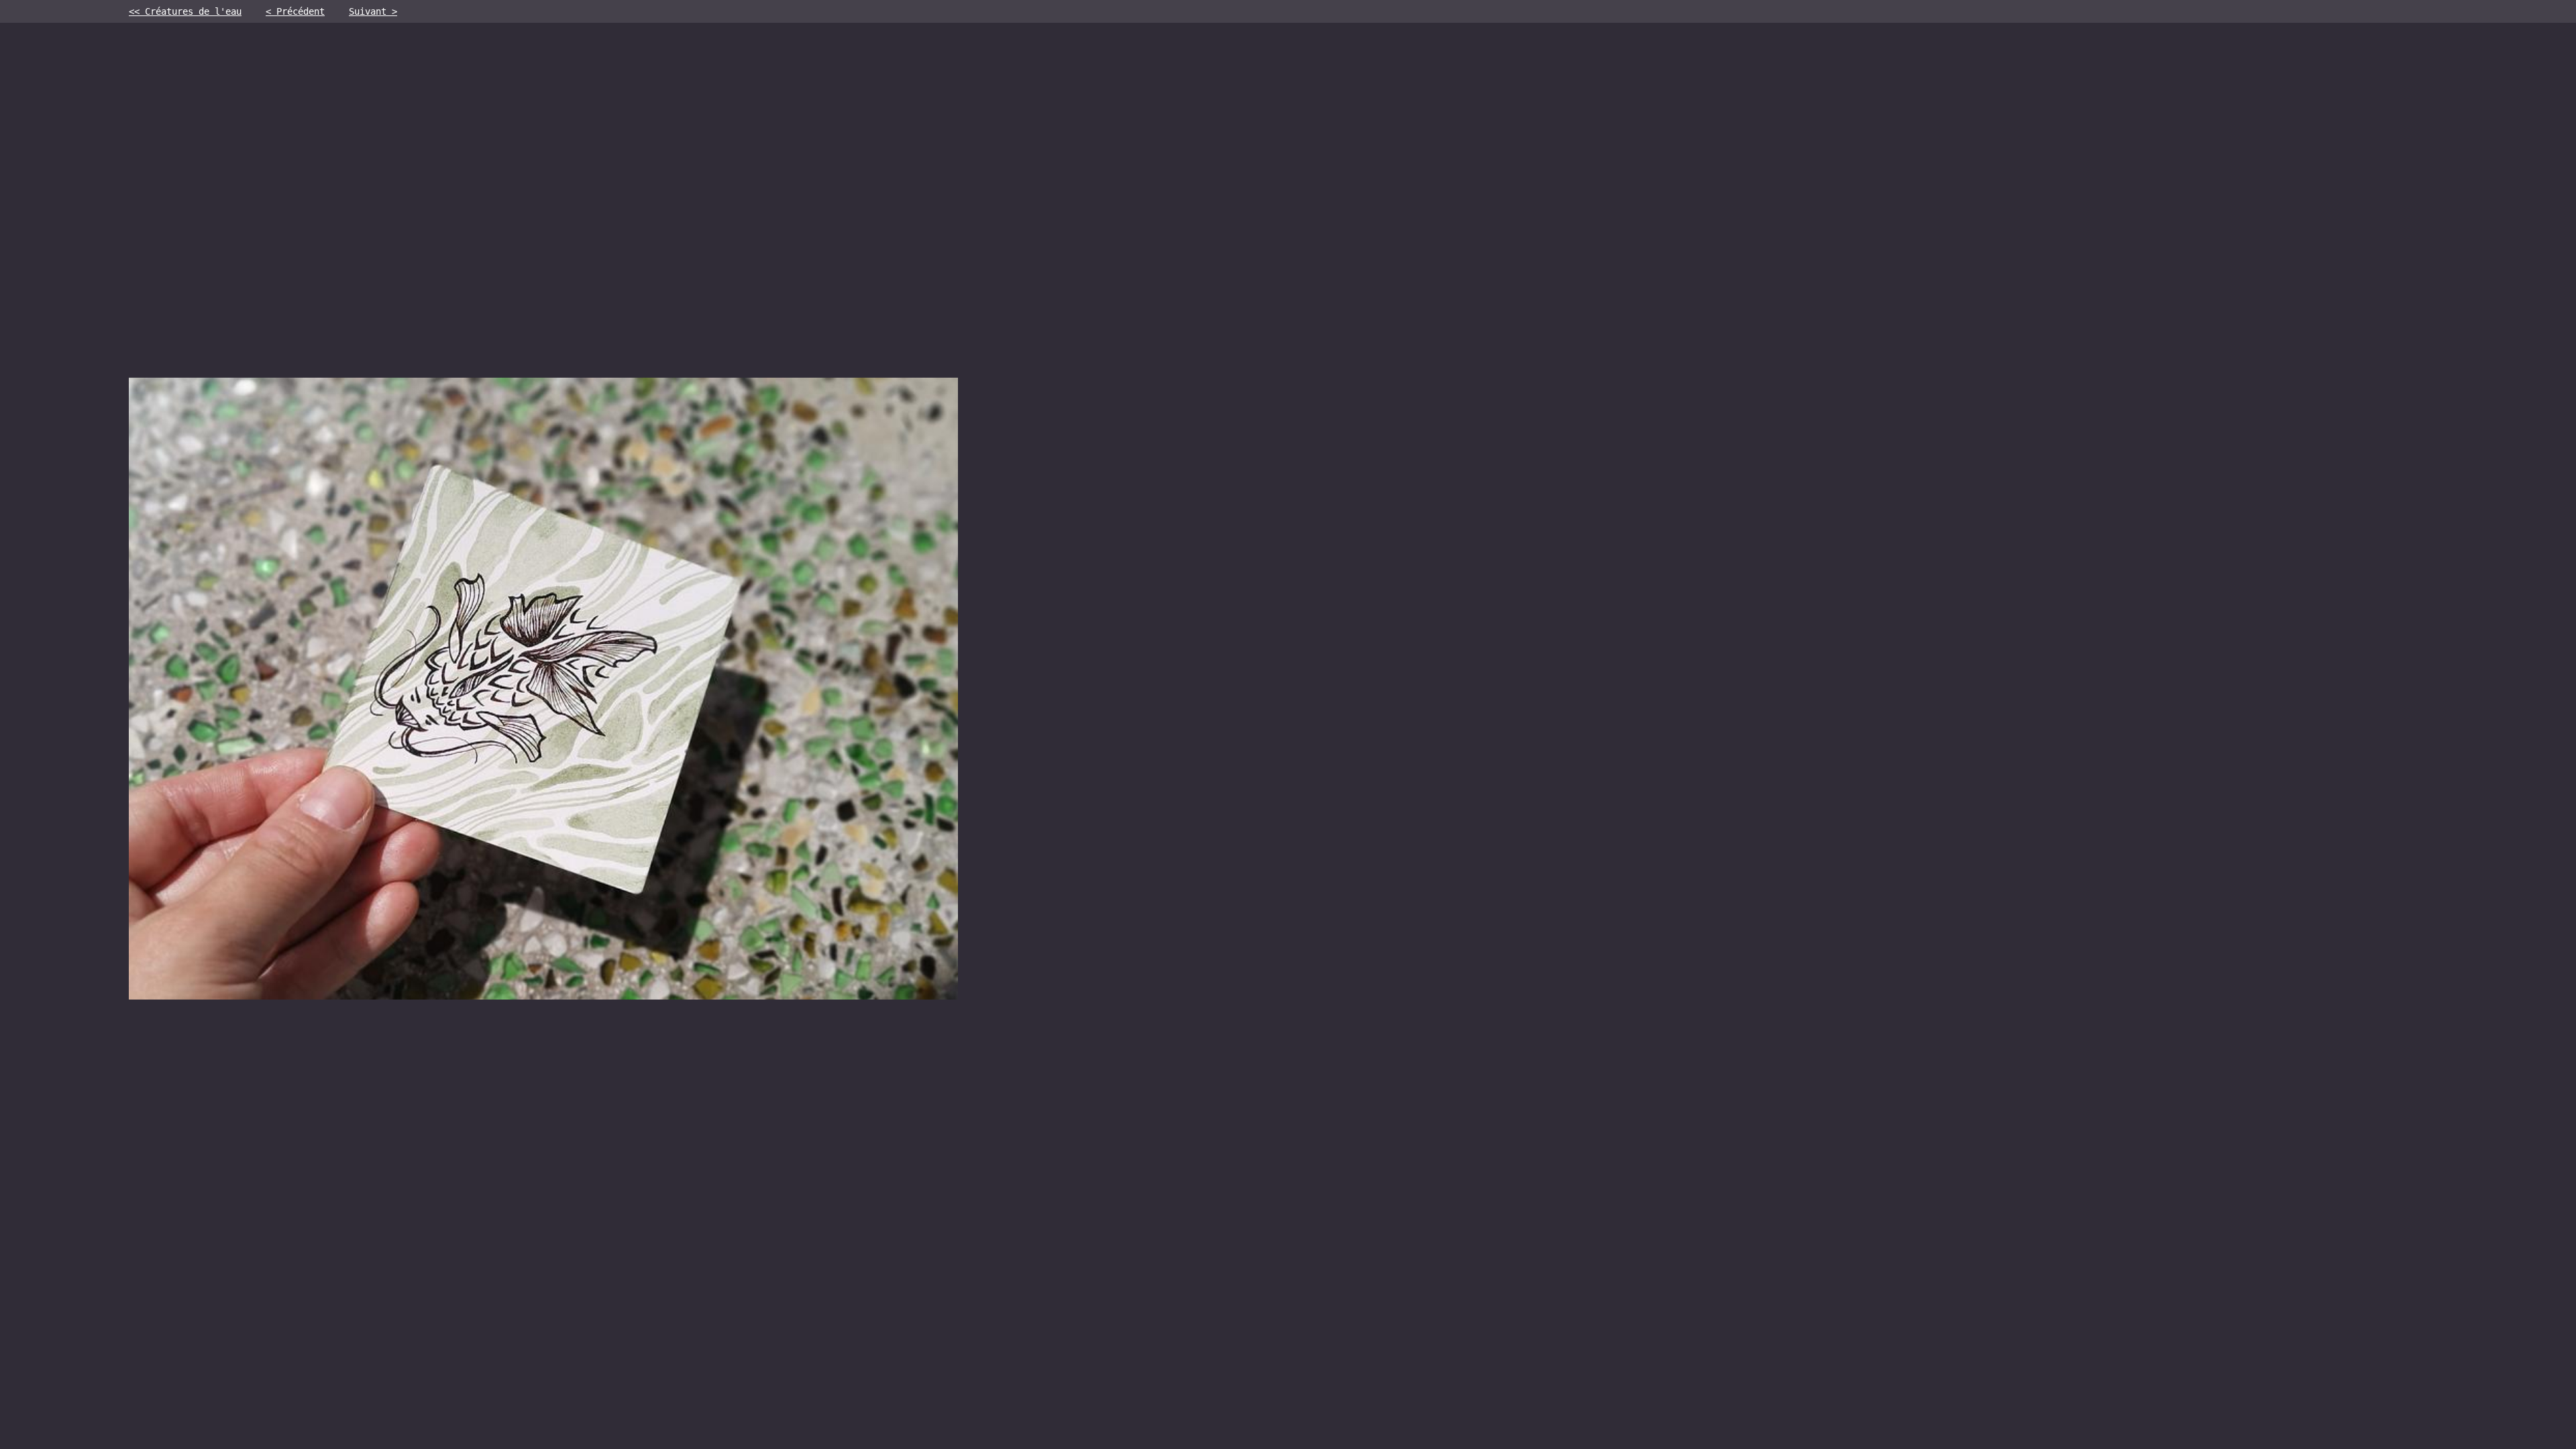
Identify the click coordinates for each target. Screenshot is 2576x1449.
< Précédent (295, 11)
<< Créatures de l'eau (185, 11)
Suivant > (373, 11)
